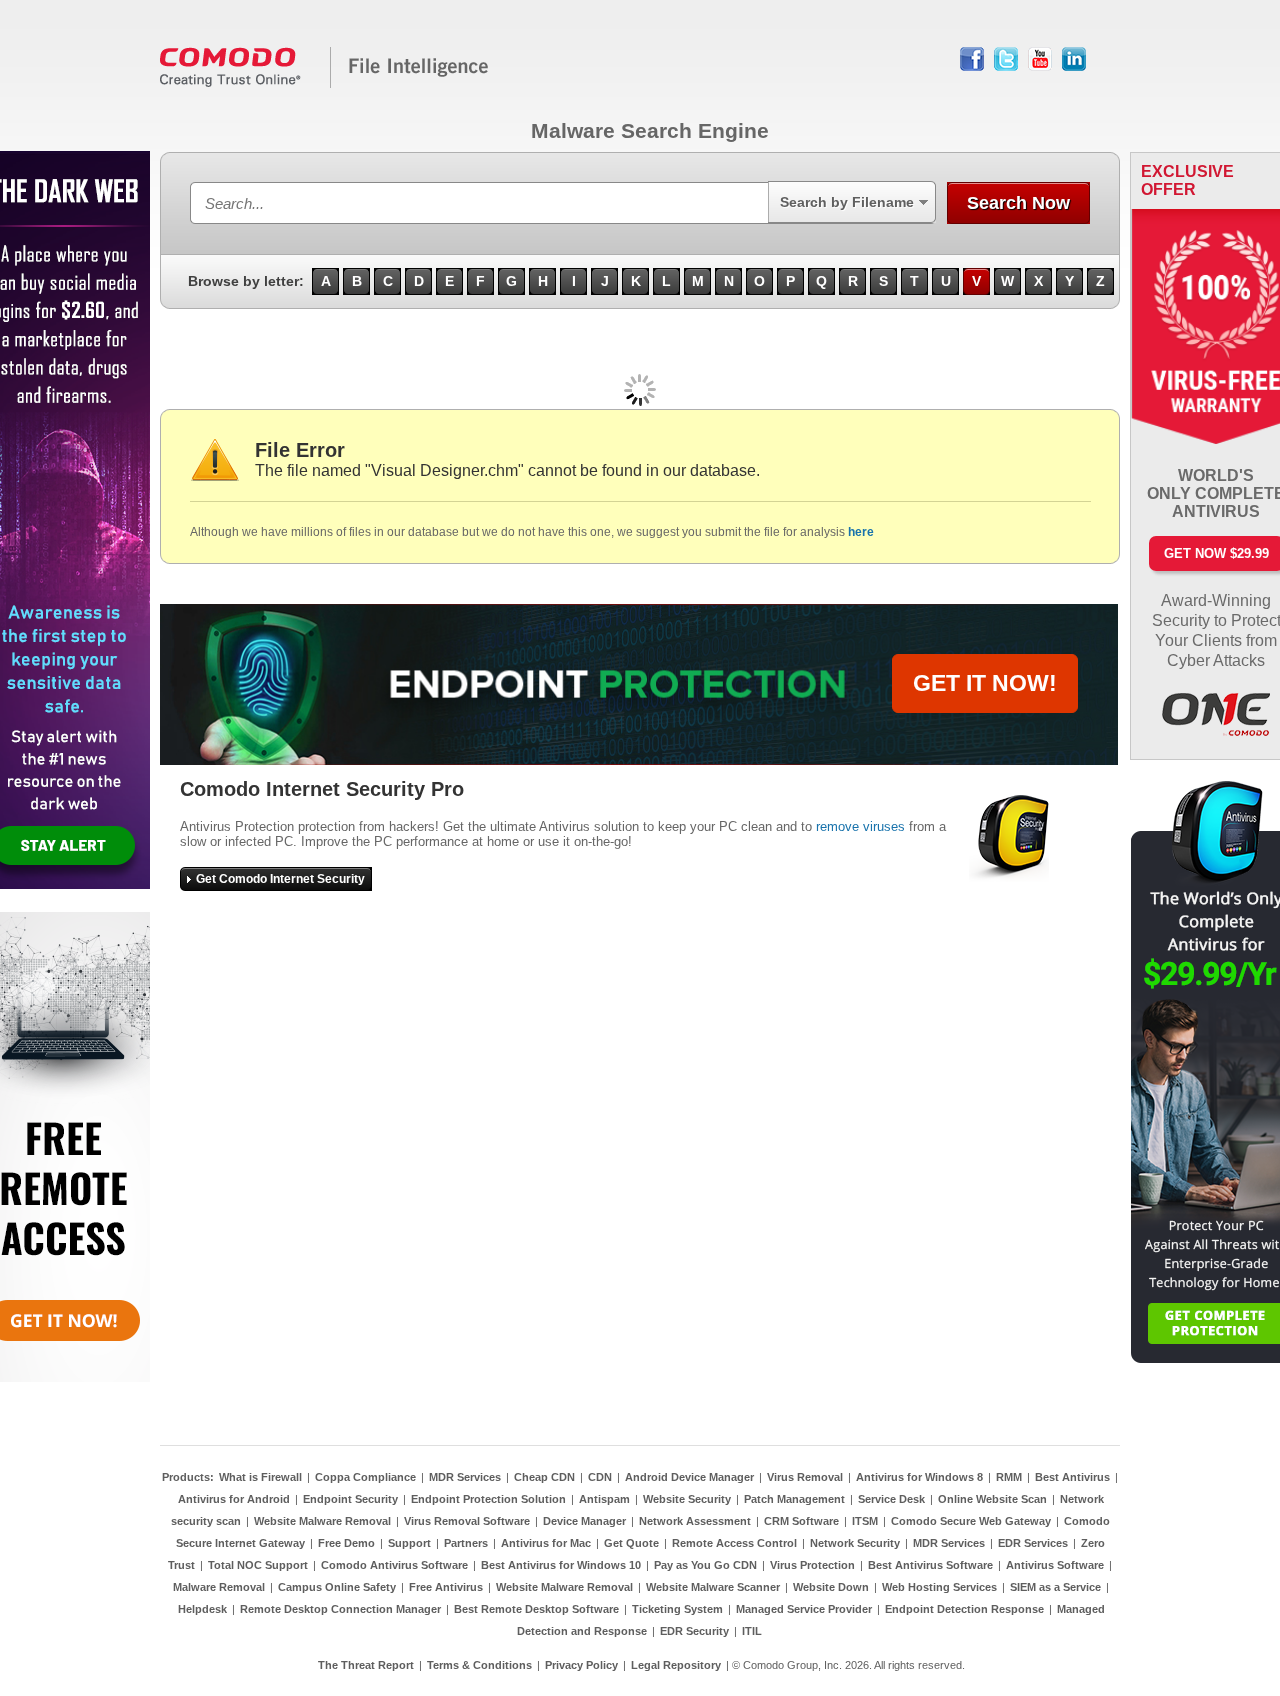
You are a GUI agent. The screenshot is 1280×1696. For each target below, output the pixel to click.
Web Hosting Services (939, 1587)
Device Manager (584, 1521)
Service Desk (891, 1499)
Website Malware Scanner (713, 1587)
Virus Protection (812, 1565)
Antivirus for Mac (546, 1543)
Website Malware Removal (322, 1521)
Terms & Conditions (479, 1665)
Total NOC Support (258, 1565)
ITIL (752, 1631)
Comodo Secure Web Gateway (971, 1521)
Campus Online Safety (337, 1587)
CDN (600, 1477)
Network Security (855, 1543)
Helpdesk (202, 1609)
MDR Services (465, 1477)
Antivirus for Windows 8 (919, 1477)
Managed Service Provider (804, 1609)
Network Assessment (695, 1521)
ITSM (865, 1521)
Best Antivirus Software (930, 1565)
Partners (466, 1543)
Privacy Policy (581, 1665)
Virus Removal (805, 1477)
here (861, 532)
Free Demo (346, 1543)
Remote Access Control (734, 1543)
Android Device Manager (689, 1477)
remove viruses (860, 826)
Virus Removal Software (467, 1521)
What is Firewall (260, 1477)
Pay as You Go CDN (705, 1565)
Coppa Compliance (365, 1477)
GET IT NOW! (985, 683)
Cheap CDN (544, 1477)
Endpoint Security (350, 1499)
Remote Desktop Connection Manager (340, 1609)
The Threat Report (366, 1665)
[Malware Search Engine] (325, 84)
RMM (1009, 1477)
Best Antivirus (1072, 1477)
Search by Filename (847, 202)
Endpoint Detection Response (964, 1609)
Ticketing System (677, 1609)
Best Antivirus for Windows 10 (561, 1565)
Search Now (1018, 203)
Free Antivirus (446, 1587)
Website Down (831, 1587)
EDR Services (1033, 1543)
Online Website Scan (992, 1499)
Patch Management (794, 1499)
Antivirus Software (1055, 1565)
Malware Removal (219, 1587)
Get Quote (631, 1543)
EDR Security (694, 1631)
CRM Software (801, 1521)
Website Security (687, 1499)
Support (409, 1543)
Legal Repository (676, 1665)
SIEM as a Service (1055, 1587)
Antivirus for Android (234, 1499)
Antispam (604, 1499)
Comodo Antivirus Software (394, 1565)
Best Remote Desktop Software (536, 1609)
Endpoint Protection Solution (488, 1499)
